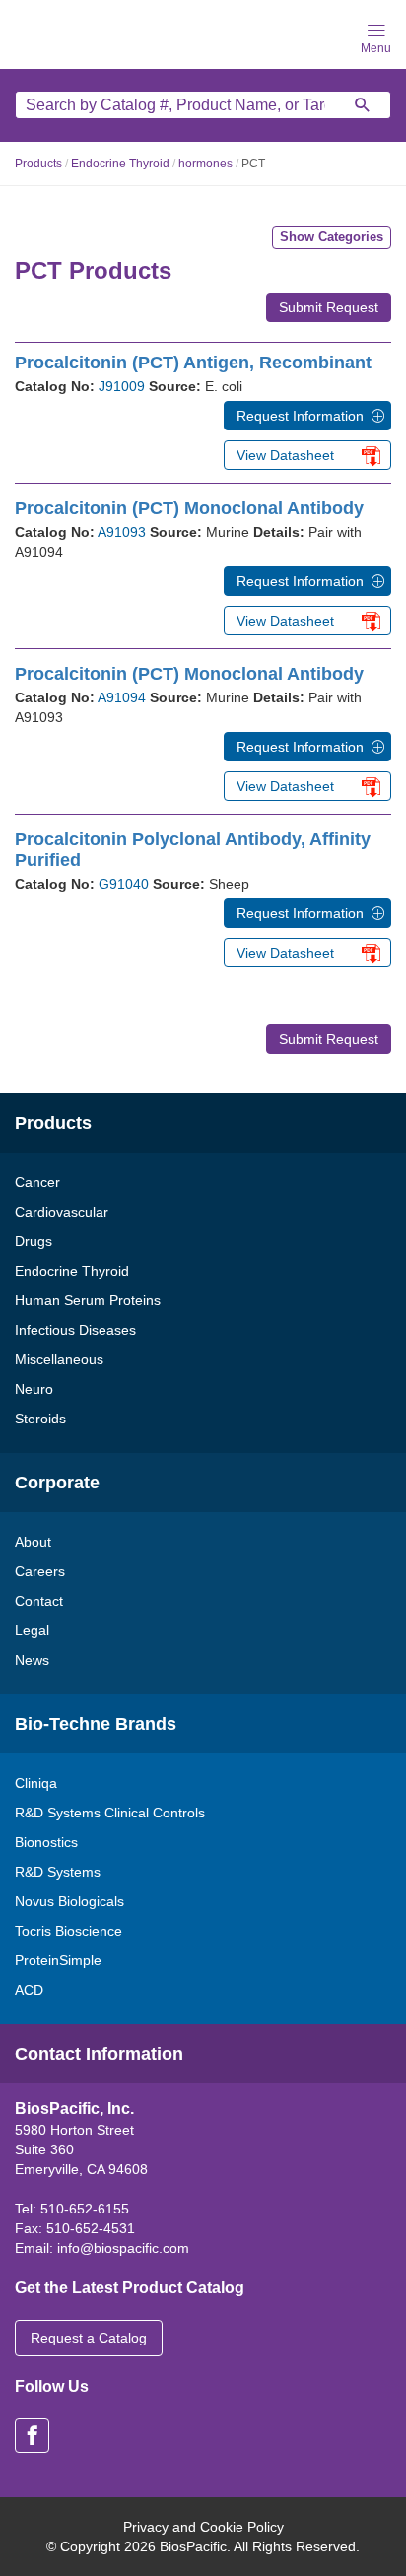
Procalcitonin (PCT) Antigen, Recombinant (193, 363)
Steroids (40, 1419)
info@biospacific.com (123, 2248)
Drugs (34, 1241)
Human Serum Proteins (88, 1300)
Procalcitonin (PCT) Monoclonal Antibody (189, 508)
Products (38, 164)
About (33, 1542)
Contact (39, 1601)
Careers (40, 1571)
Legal (32, 1630)
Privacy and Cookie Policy (203, 2527)
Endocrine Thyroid (120, 164)
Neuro (34, 1389)
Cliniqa (36, 1783)
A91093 (122, 532)
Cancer (37, 1182)
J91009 (122, 386)
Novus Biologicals (69, 1901)
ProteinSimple (58, 1960)
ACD (29, 1990)
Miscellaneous (59, 1359)
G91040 (124, 884)
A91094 (122, 697)
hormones (205, 164)
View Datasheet (285, 455)
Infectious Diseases (75, 1330)
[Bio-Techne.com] (79, 33)
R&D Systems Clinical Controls (110, 1813)
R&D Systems (58, 1872)
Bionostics (46, 1842)
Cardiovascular (62, 1212)
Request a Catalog (89, 2338)
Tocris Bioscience (68, 1931)
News (32, 1660)
